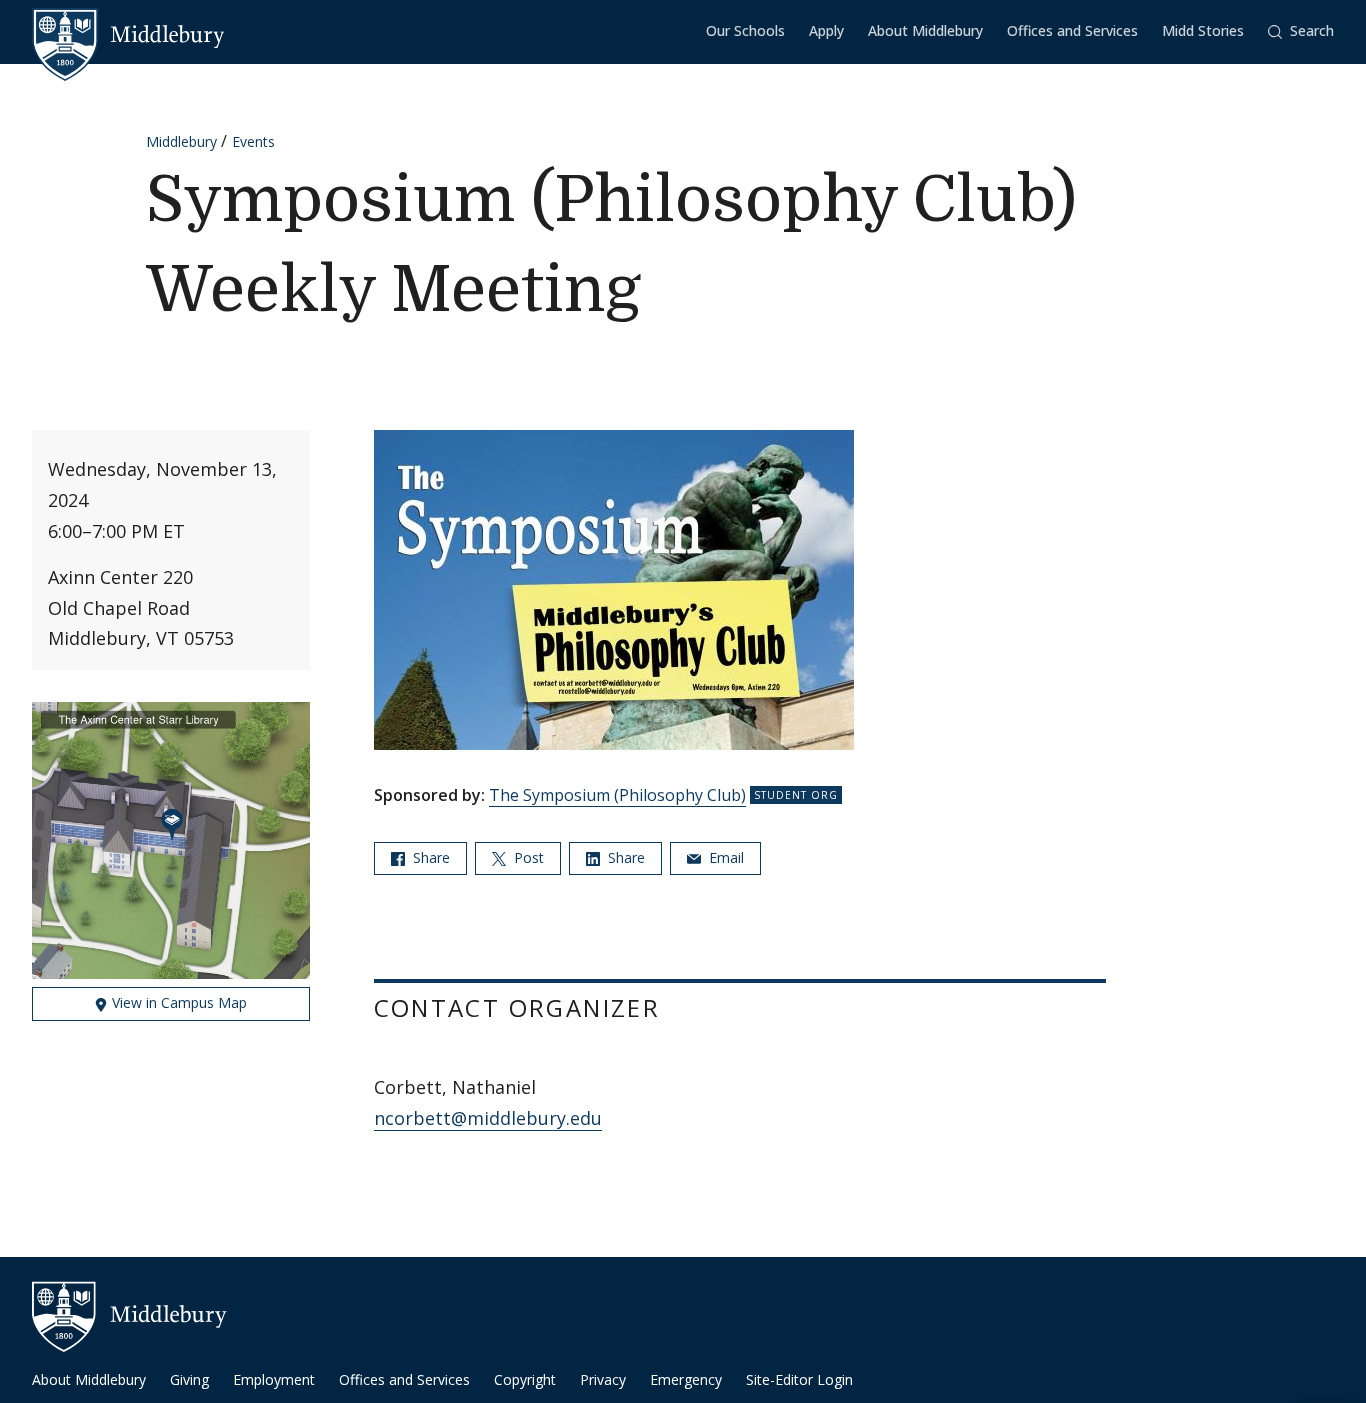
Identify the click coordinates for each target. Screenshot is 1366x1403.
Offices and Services (1072, 30)
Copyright (525, 1379)
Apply (826, 30)
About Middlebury (925, 30)
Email (724, 857)
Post (527, 857)
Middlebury (181, 141)
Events (253, 141)
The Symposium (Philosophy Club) (617, 795)
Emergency (686, 1379)
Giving (189, 1379)
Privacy (603, 1379)
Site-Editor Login (799, 1379)
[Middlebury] (128, 35)
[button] (1301, 31)
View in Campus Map (177, 1002)
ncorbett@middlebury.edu (488, 1118)
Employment (274, 1379)
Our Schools (745, 30)
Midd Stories (1203, 30)
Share (429, 857)
